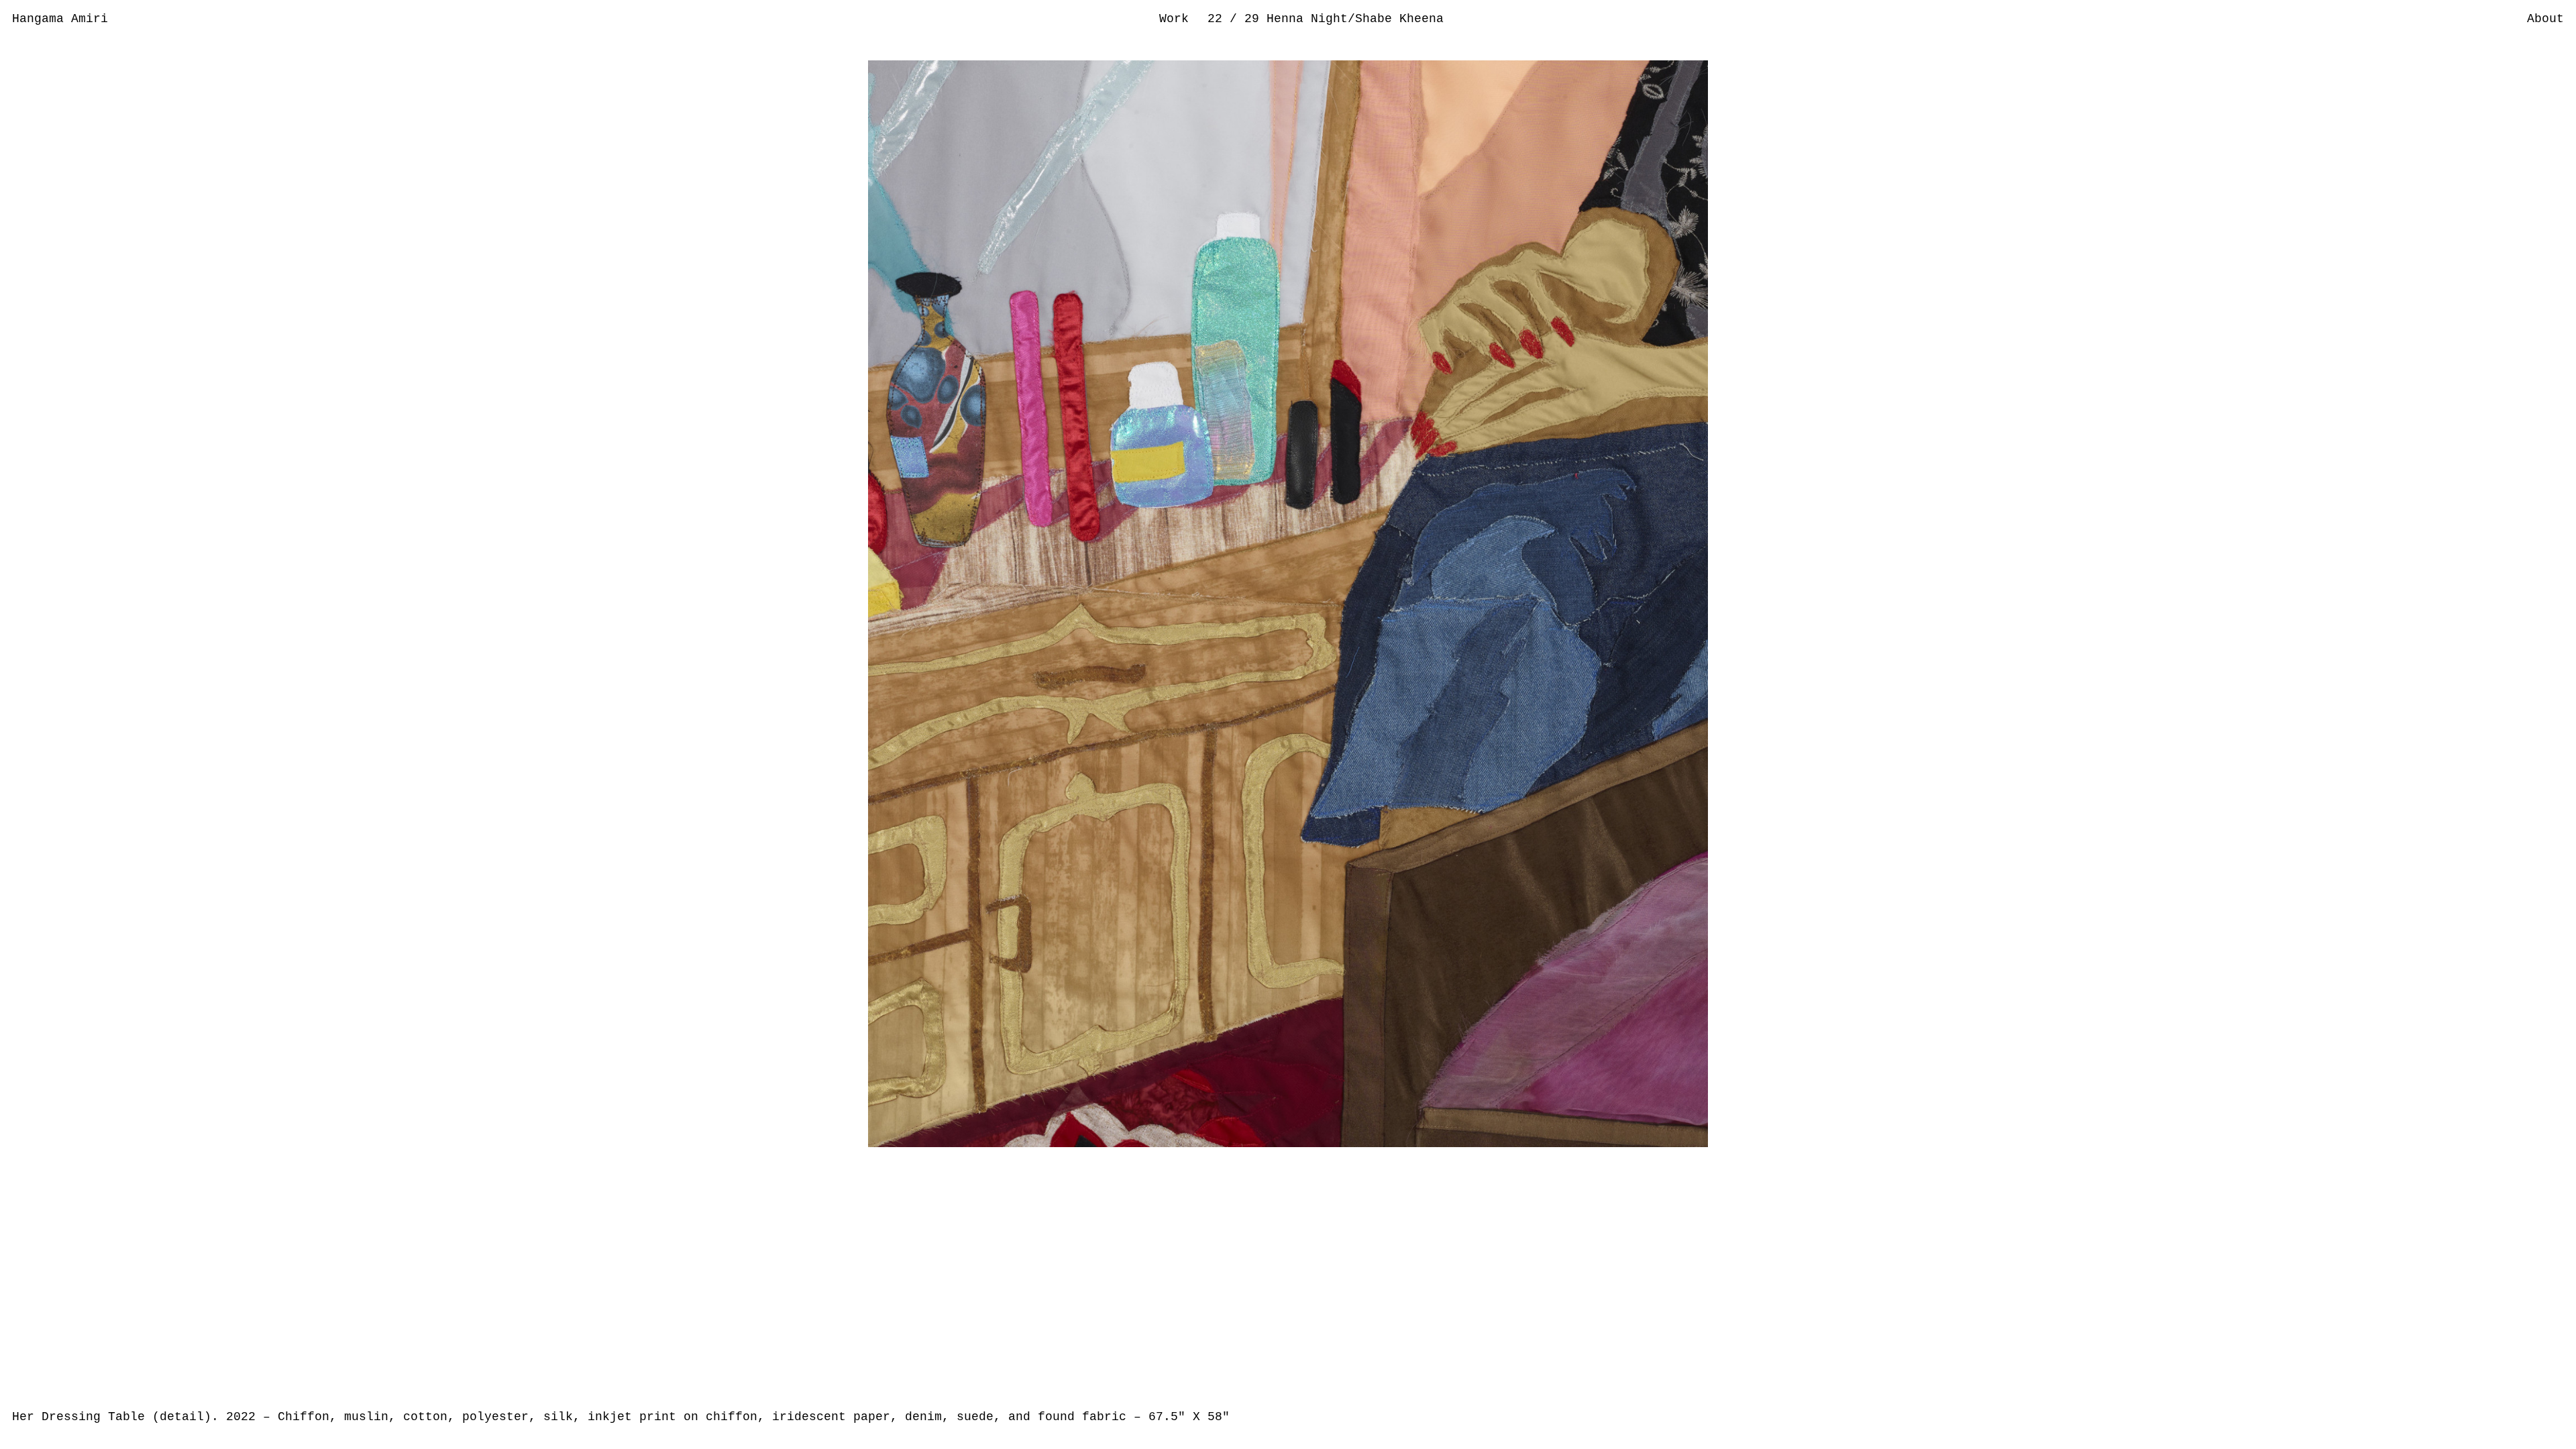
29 (1255, 19)
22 (1219, 19)
